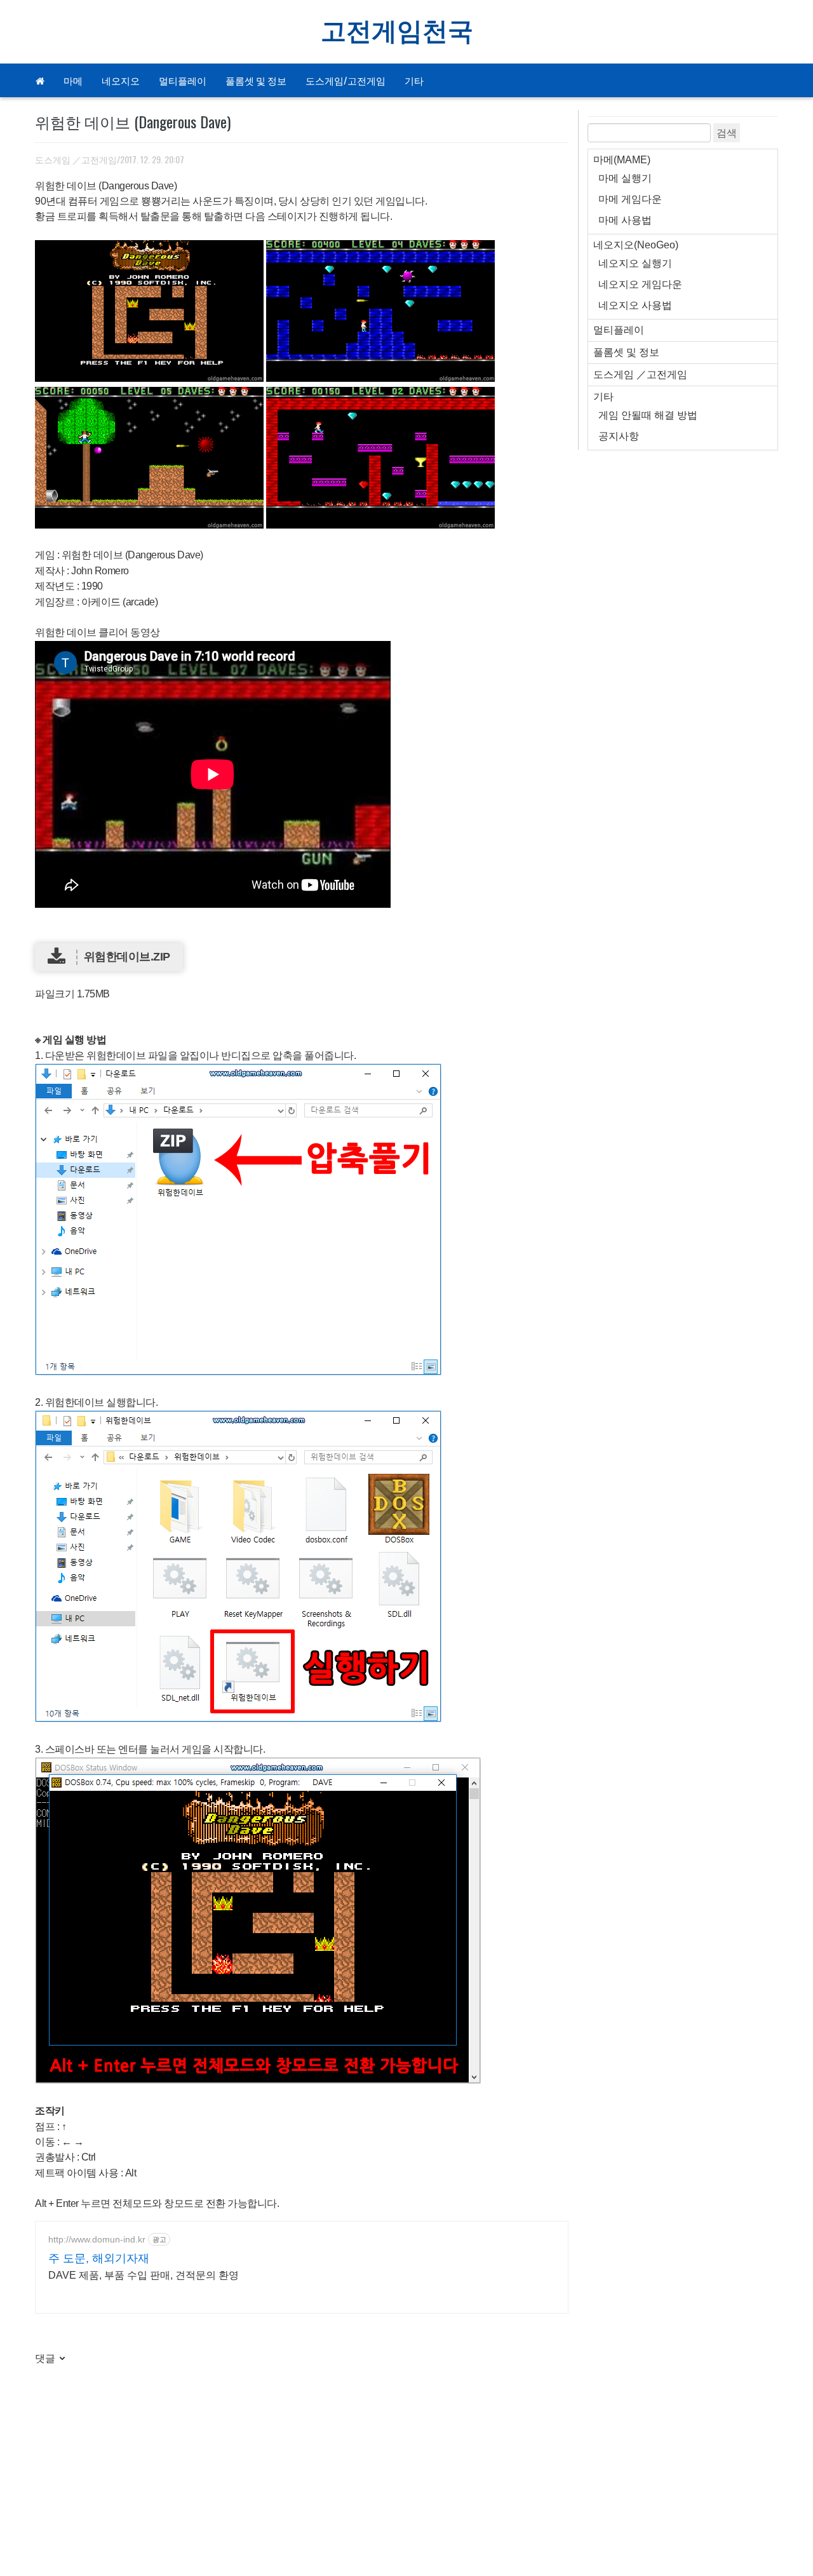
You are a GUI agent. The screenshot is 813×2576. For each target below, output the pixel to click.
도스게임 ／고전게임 (76, 159)
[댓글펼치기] (61, 2359)
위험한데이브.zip (127, 957)
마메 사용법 (625, 220)
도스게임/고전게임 (346, 80)
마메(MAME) (622, 160)
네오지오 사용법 (635, 305)
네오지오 (121, 80)
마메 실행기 (625, 178)
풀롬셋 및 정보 (256, 80)
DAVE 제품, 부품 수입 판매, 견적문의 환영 (144, 2275)
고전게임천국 (397, 32)
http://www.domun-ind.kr (97, 2239)
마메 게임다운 (630, 199)
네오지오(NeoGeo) (636, 245)
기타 (414, 80)
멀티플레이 (183, 80)
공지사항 (619, 436)
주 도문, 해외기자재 (99, 2258)
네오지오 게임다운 (640, 284)
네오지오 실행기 (635, 263)
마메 (73, 80)
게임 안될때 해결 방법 (648, 415)
